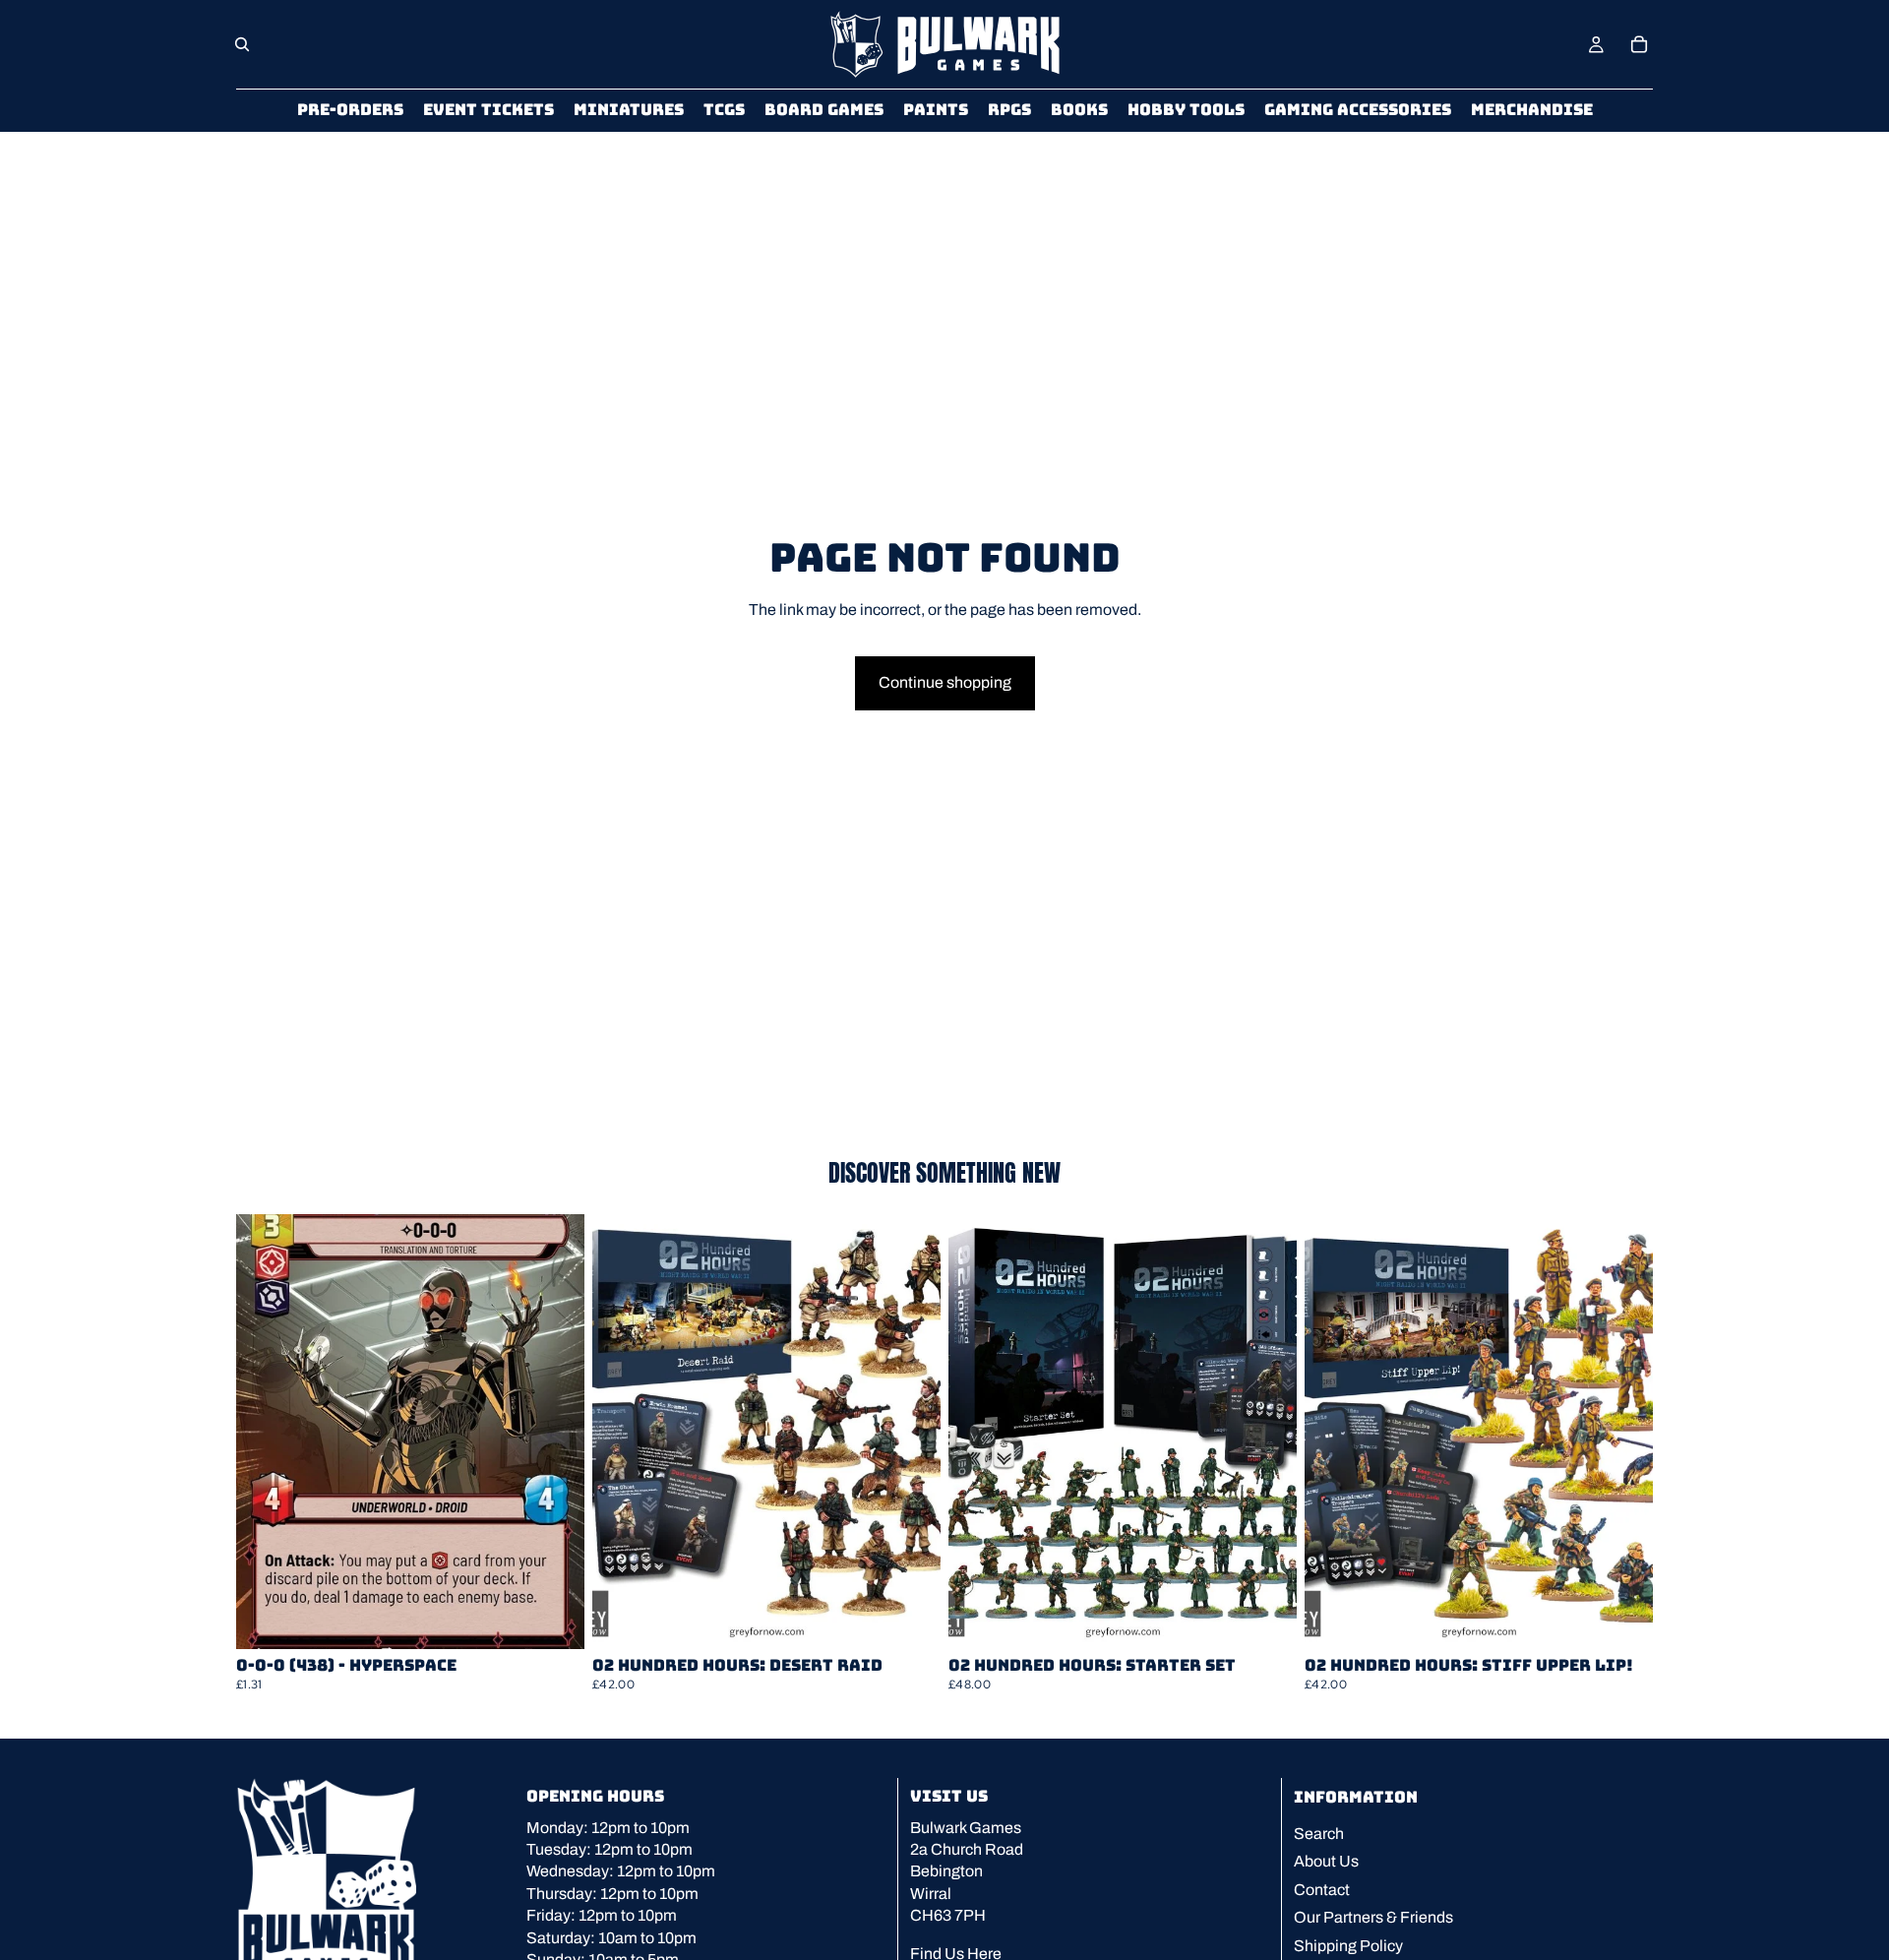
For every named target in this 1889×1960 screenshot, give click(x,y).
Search (1319, 1834)
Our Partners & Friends (1373, 1917)
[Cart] (1639, 44)
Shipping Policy (1348, 1945)
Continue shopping (945, 682)
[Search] (242, 44)
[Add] (554, 1619)
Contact (1322, 1890)
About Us (1326, 1861)
